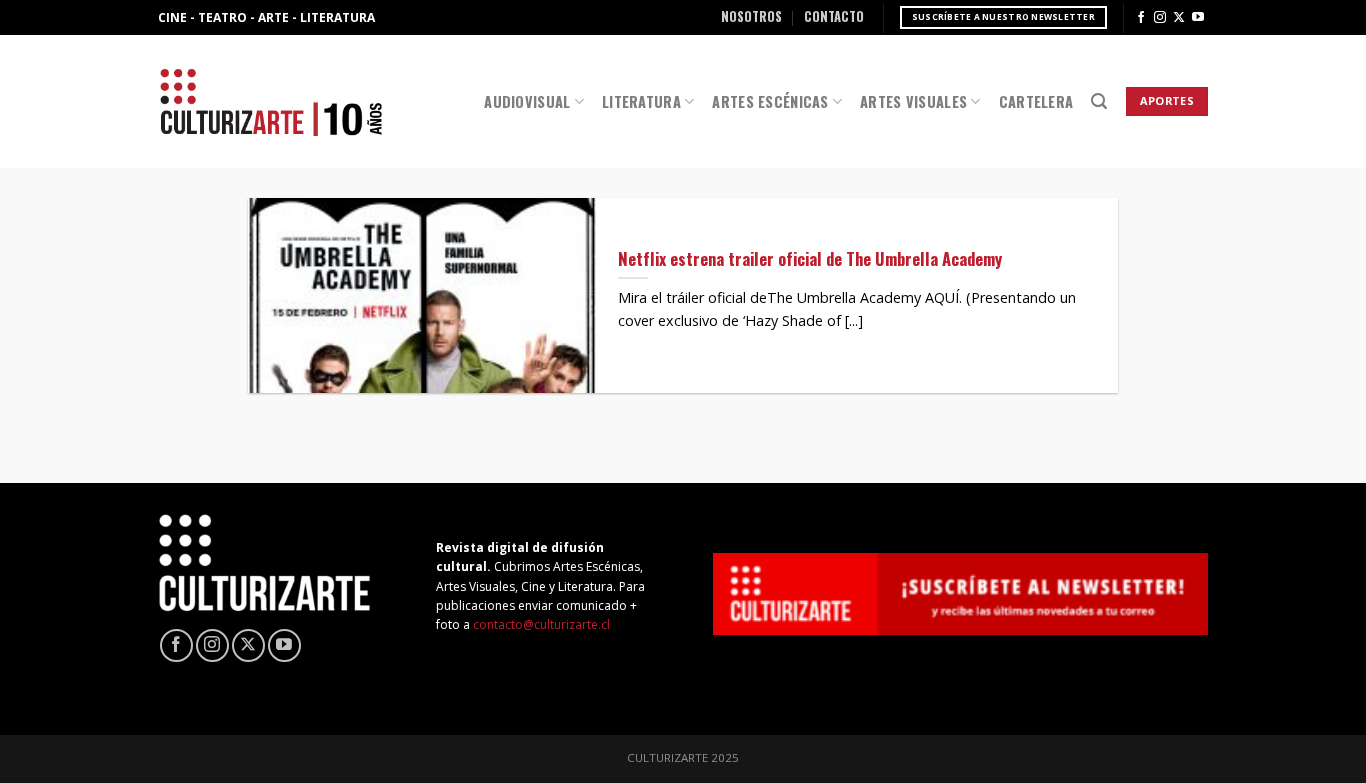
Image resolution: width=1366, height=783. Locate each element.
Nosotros (751, 16)
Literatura (641, 101)
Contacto (834, 16)
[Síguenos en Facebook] (1141, 18)
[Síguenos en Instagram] (1160, 18)
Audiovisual (527, 101)
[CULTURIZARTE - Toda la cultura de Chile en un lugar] (271, 101)
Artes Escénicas (770, 101)
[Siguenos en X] (1179, 18)
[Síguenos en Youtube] (1198, 18)
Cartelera (1036, 101)
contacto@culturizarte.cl (541, 624)
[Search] (1099, 101)
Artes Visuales (913, 101)
